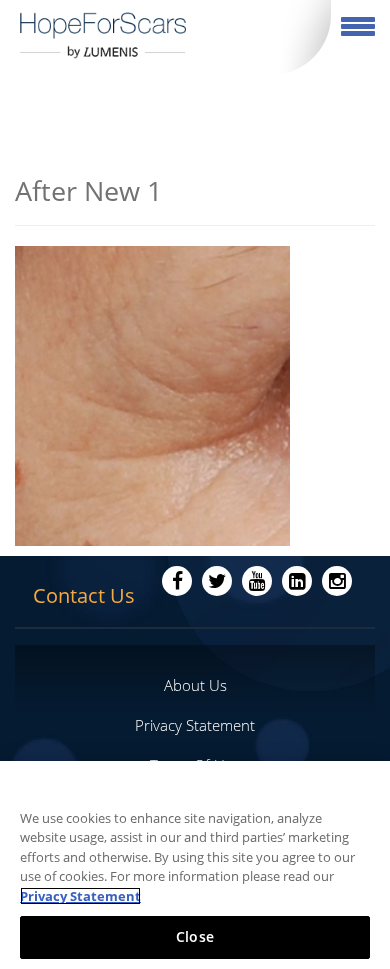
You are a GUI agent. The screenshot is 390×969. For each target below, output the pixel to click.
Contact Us (84, 595)
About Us (195, 685)
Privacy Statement (195, 725)
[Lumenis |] (103, 35)
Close (195, 936)
